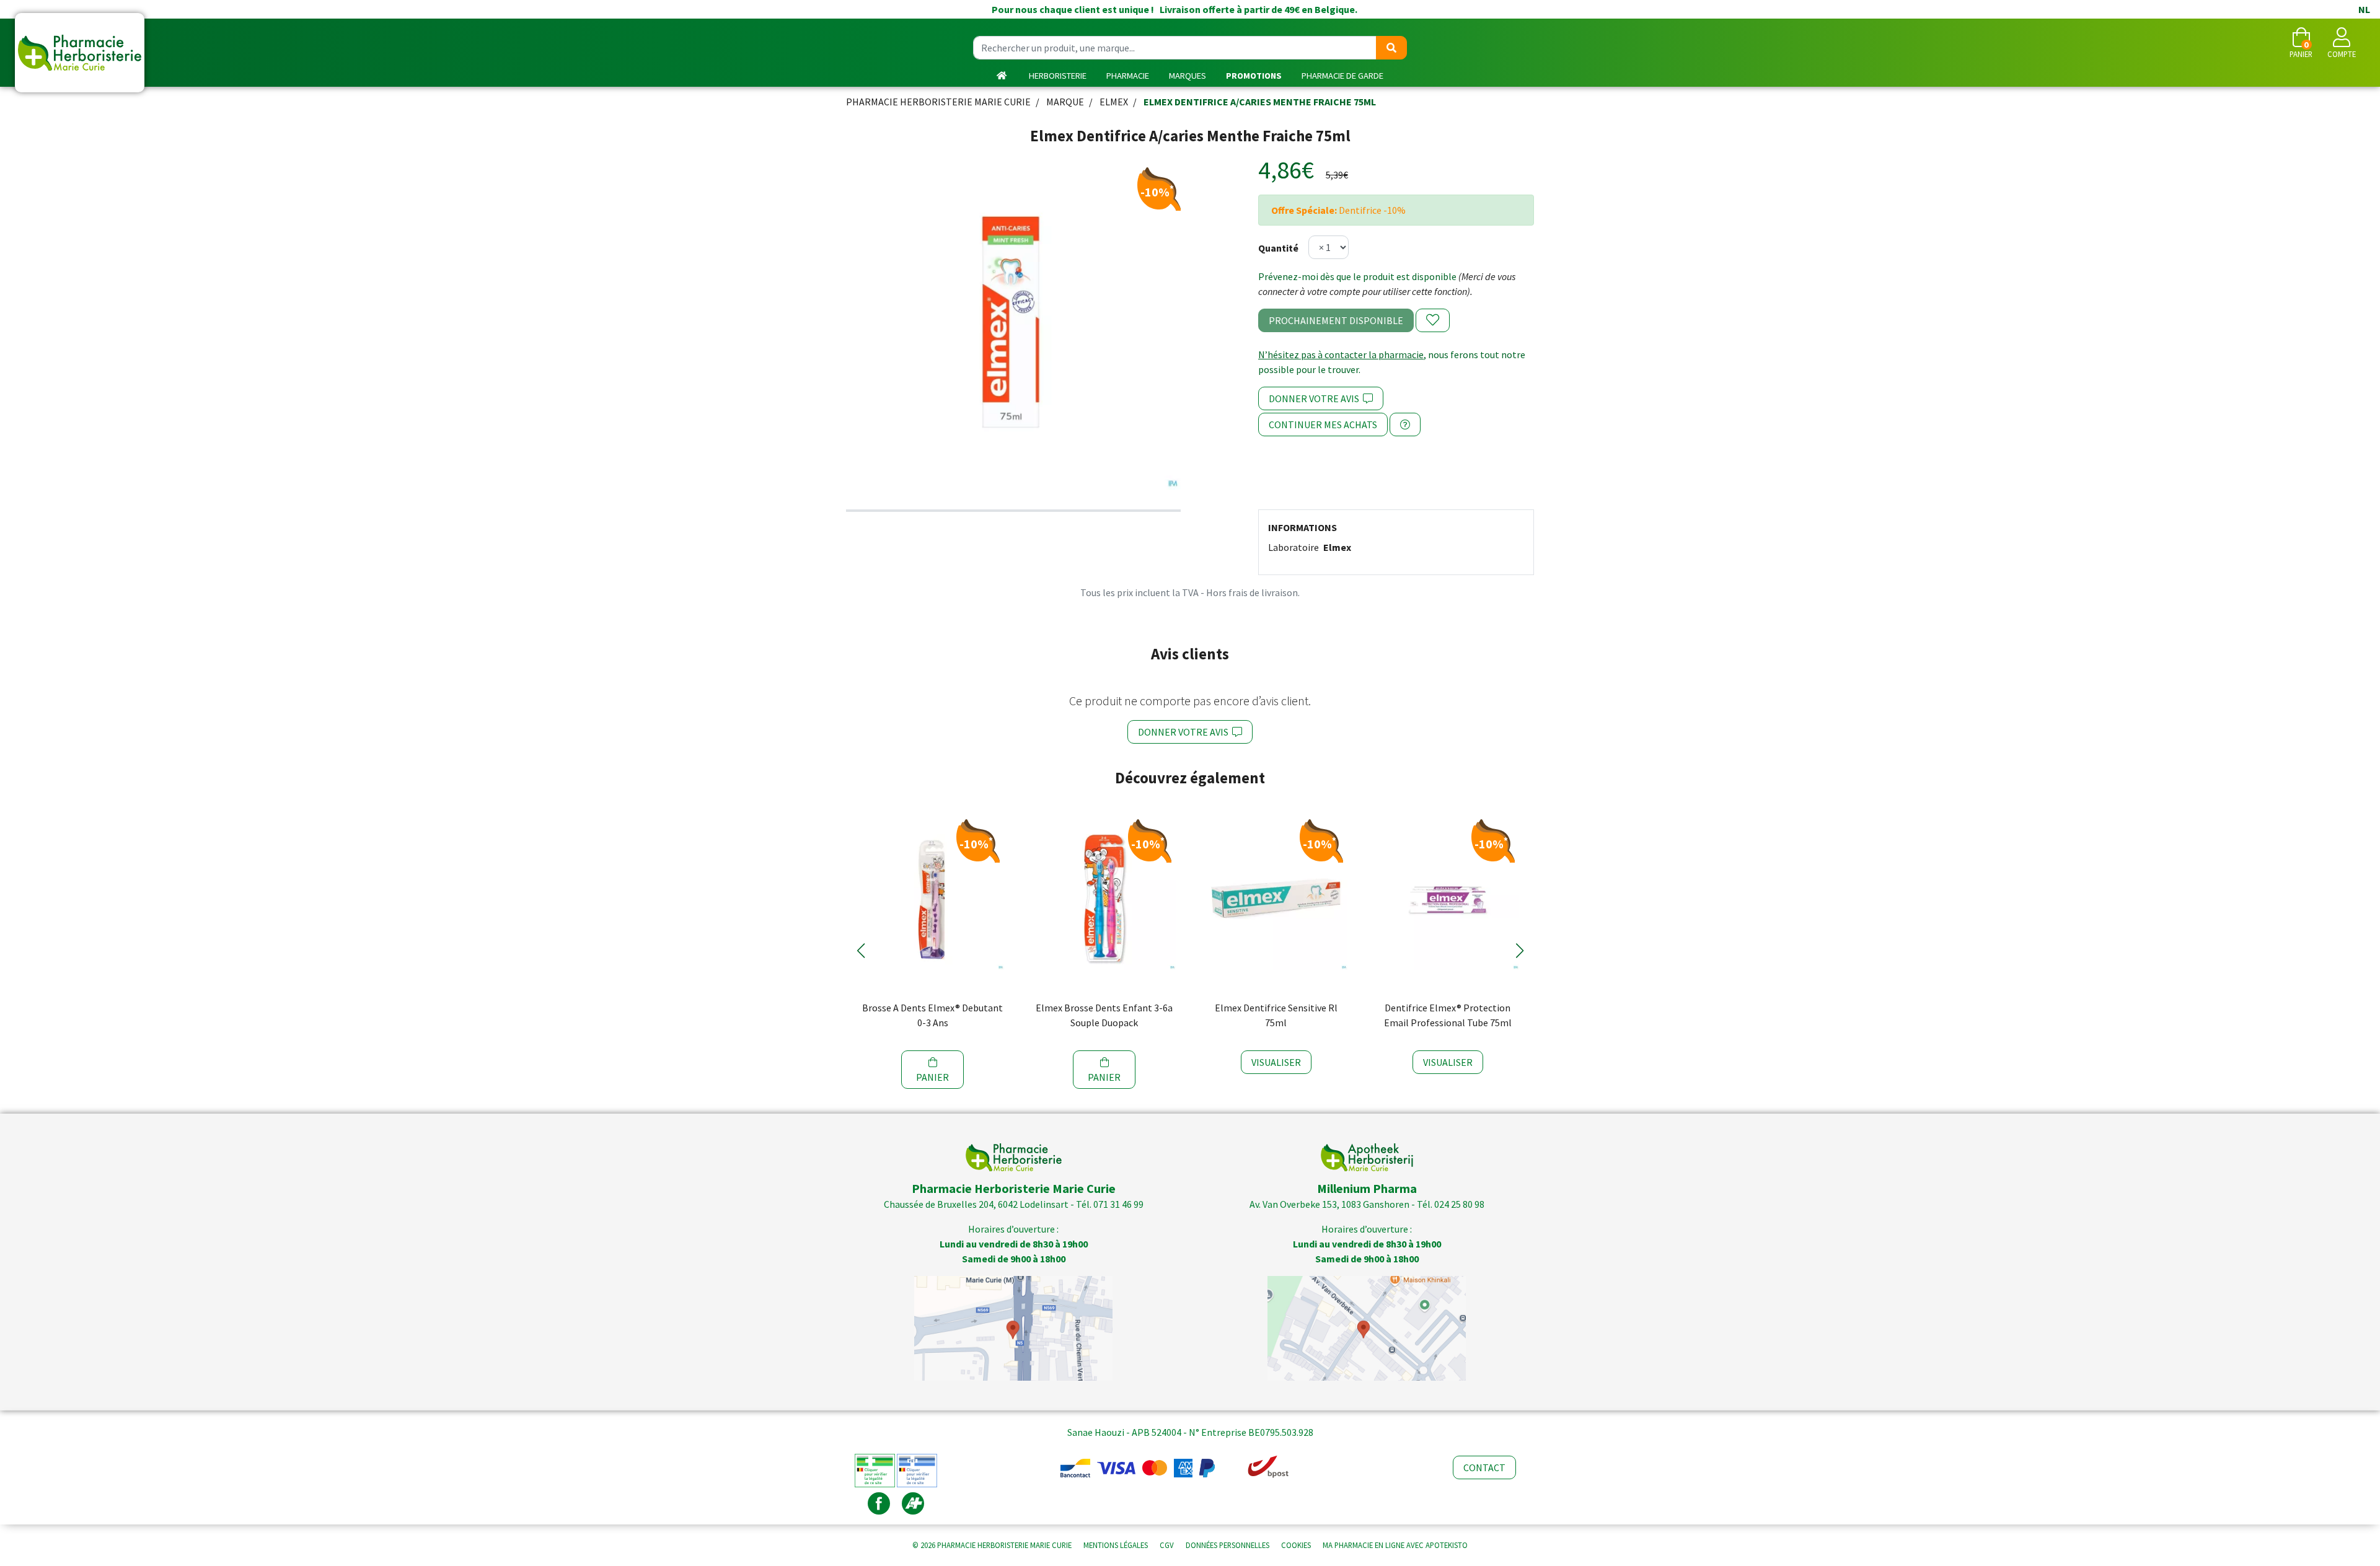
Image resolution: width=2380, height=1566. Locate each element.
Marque (1065, 102)
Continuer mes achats (1323, 424)
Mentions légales (1116, 1545)
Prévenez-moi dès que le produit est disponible (1357, 276)
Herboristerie (1058, 76)
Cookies (1296, 1545)
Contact (1484, 1467)
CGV (1167, 1545)
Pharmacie (1128, 76)
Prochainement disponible (1336, 320)
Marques (1188, 76)
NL (2364, 9)
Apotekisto (1395, 1545)
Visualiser (1276, 1062)
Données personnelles (1227, 1545)
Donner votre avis (1316, 398)
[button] (861, 951)
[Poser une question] (1405, 424)
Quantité (1278, 248)
